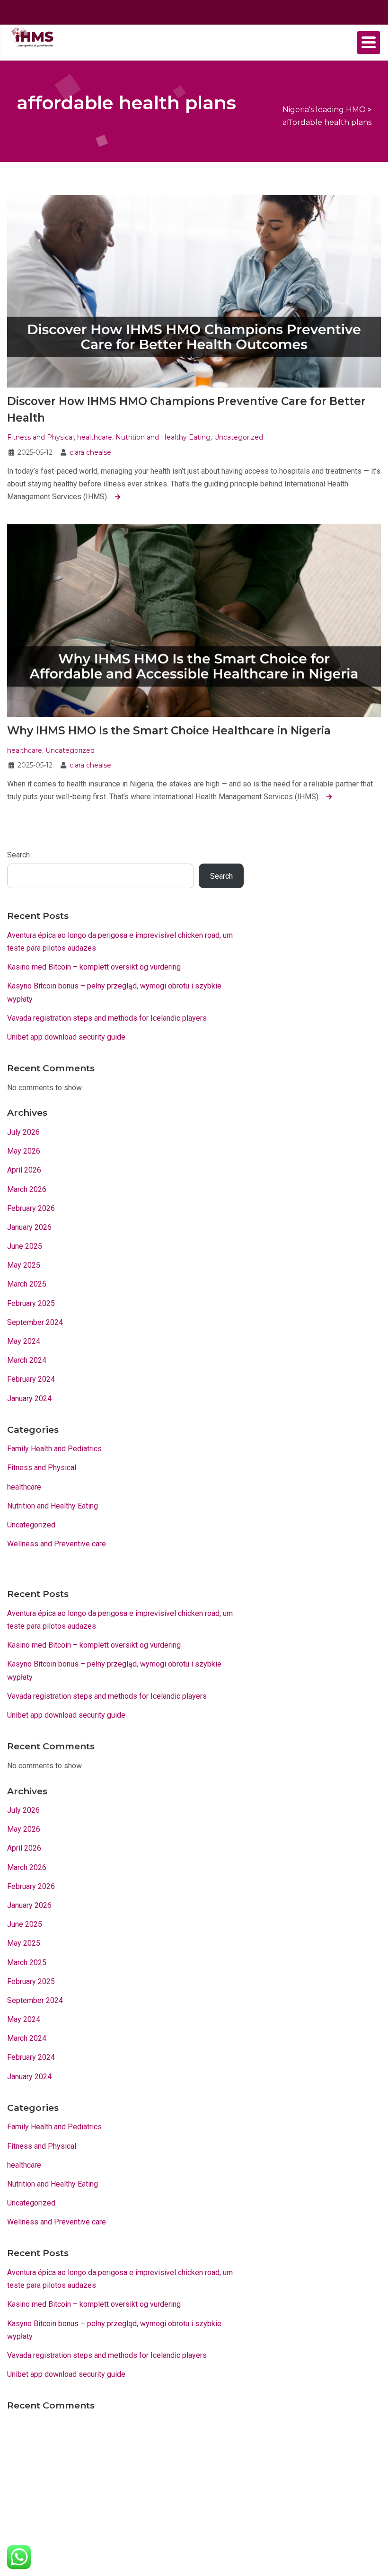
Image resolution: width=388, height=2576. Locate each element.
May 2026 (24, 1151)
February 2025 (31, 1303)
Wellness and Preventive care (57, 1544)
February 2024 (31, 1379)
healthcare (95, 437)
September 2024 (35, 1322)
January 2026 (29, 1227)
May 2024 (24, 1341)
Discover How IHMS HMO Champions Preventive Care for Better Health (186, 410)
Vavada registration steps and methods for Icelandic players (107, 1018)
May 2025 (24, 1265)
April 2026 (24, 1170)
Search (18, 855)
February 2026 (31, 1208)
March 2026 (27, 1189)
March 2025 (27, 1284)
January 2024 (29, 1398)
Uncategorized (238, 437)
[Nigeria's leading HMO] (31, 36)
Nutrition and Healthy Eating (163, 437)
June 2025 (25, 1246)
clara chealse (90, 452)
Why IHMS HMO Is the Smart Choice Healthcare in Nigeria (169, 731)
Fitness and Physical (40, 437)
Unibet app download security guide (66, 1037)
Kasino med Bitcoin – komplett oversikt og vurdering (94, 967)
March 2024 (27, 1360)
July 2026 (23, 1132)
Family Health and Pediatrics (54, 1449)
